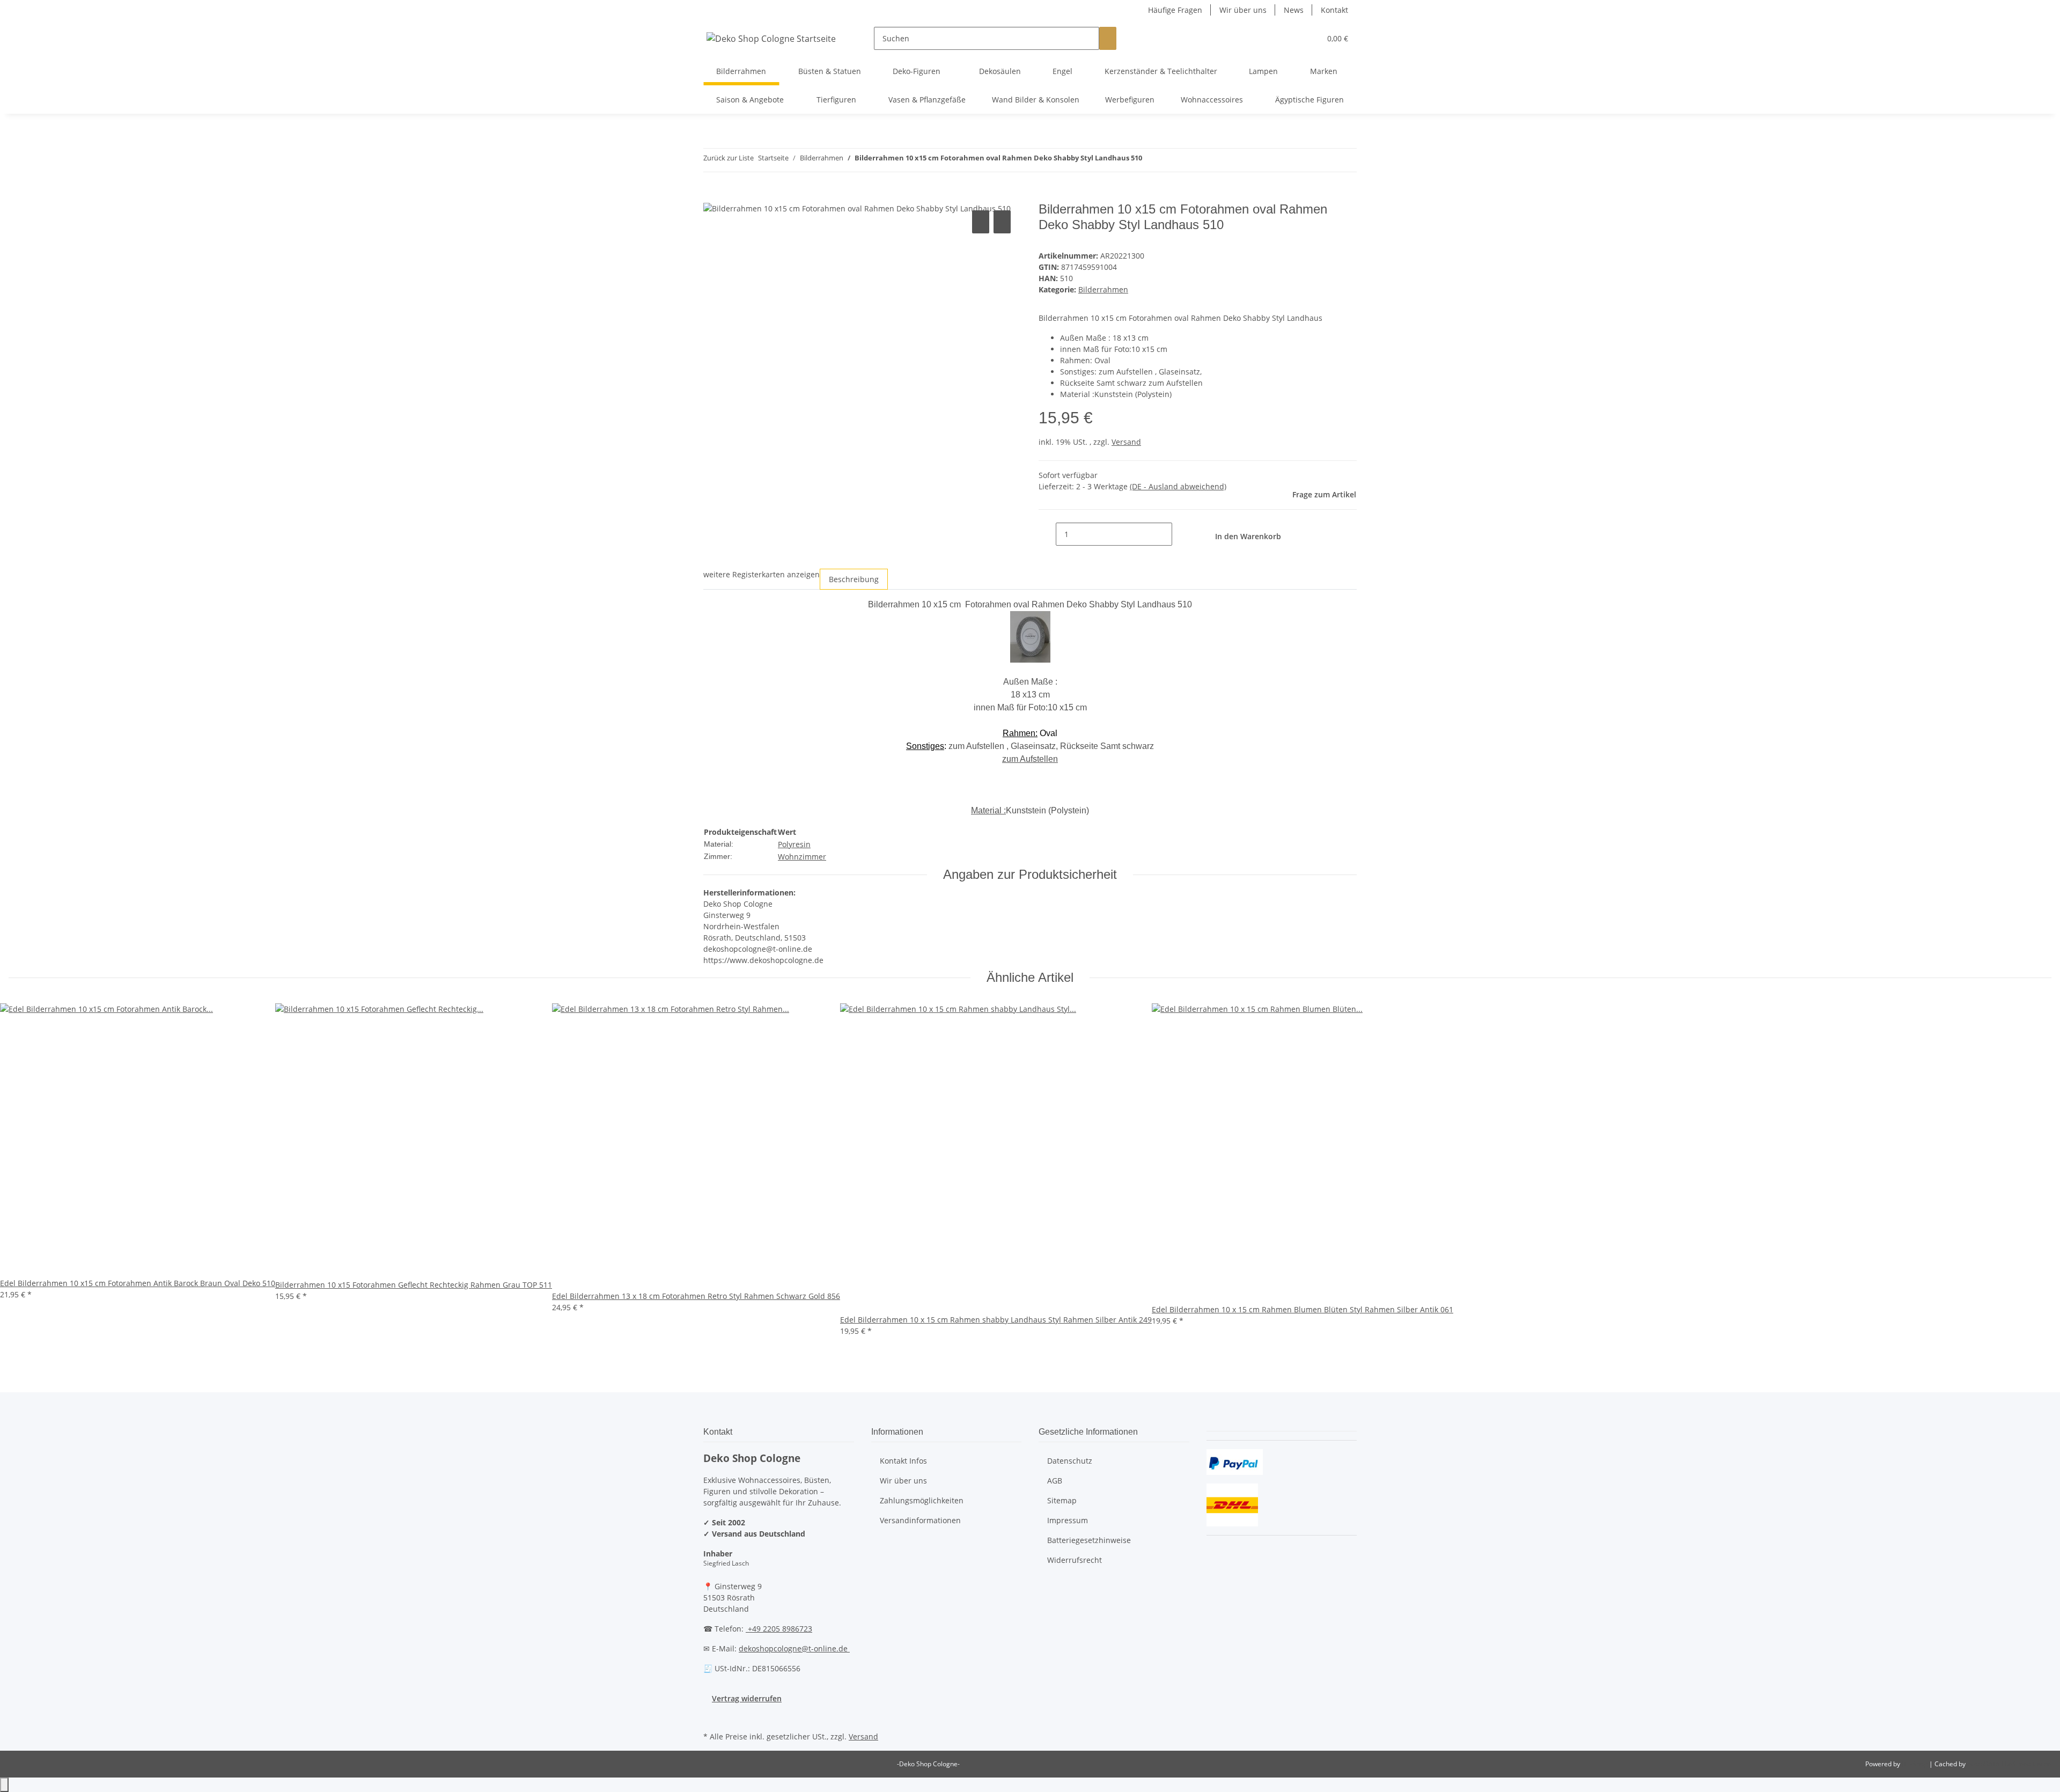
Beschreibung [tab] (854, 579)
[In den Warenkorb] (712, 196)
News (1294, 10)
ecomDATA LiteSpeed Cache (2009, 1764)
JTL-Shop (1915, 1764)
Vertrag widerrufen (747, 1698)
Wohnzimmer (802, 857)
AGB (1055, 1481)
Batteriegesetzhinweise (1089, 1540)
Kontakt (1334, 10)
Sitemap (1062, 1500)
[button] (1291, 38)
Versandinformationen (920, 1520)
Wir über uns (1243, 10)
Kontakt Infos (903, 1461)
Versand (1126, 442)
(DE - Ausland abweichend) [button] (1178, 486)
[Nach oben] (4, 1785)
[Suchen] (1108, 38)
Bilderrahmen (1103, 289)
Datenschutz (1070, 1461)
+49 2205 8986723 (779, 1629)
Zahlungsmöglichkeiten (922, 1500)
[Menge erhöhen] (1181, 534)
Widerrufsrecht (1075, 1560)
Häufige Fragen (1175, 10)
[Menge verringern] (1047, 534)
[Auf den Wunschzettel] (1002, 222)
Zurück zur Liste (729, 158)
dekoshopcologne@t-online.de (794, 1648)
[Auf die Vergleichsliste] (981, 222)
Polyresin (794, 844)
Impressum (1068, 1520)
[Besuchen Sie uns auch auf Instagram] (712, 1716)
